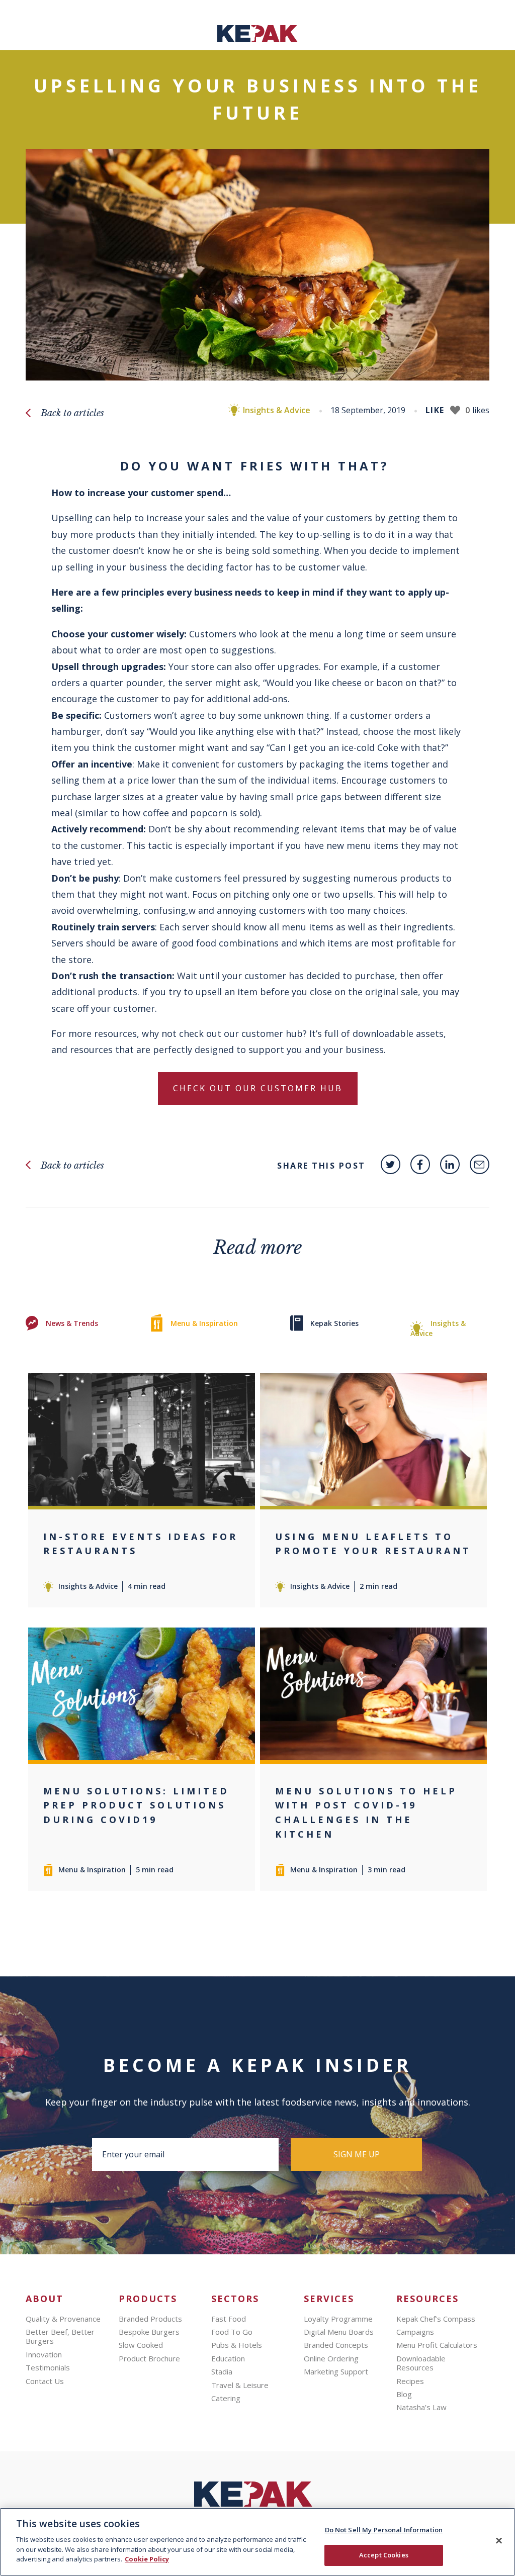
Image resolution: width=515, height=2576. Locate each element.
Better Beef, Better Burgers (60, 2336)
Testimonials (48, 2367)
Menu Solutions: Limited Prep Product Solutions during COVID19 (136, 1805)
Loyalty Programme (338, 2319)
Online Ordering (331, 2358)
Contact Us (45, 2381)
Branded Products (150, 2319)
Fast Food (229, 2319)
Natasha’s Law (421, 2407)
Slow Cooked (141, 2345)
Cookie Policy (147, 2559)
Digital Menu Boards (339, 2332)
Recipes (410, 2381)
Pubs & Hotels (237, 2345)
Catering (226, 2398)
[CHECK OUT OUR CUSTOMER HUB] (258, 1106)
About (45, 2299)
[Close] (499, 2540)
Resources (427, 2299)
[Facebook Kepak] (420, 1164)
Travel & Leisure (240, 2385)
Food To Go (232, 2332)
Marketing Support (336, 2371)
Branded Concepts (336, 2345)
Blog (404, 2394)
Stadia (222, 2371)
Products (148, 2299)
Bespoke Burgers (149, 2332)
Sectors (235, 2299)
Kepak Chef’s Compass (436, 2319)
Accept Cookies (384, 2555)
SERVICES (329, 2299)
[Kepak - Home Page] (257, 2497)
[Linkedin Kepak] (450, 1164)
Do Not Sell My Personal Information (384, 2530)
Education (228, 2358)
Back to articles (72, 413)
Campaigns (415, 2332)
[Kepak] (257, 39)
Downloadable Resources (421, 2363)
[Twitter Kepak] (391, 1164)
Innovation (44, 2354)
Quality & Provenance (63, 2319)
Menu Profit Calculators (437, 2345)
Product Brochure (149, 2358)
